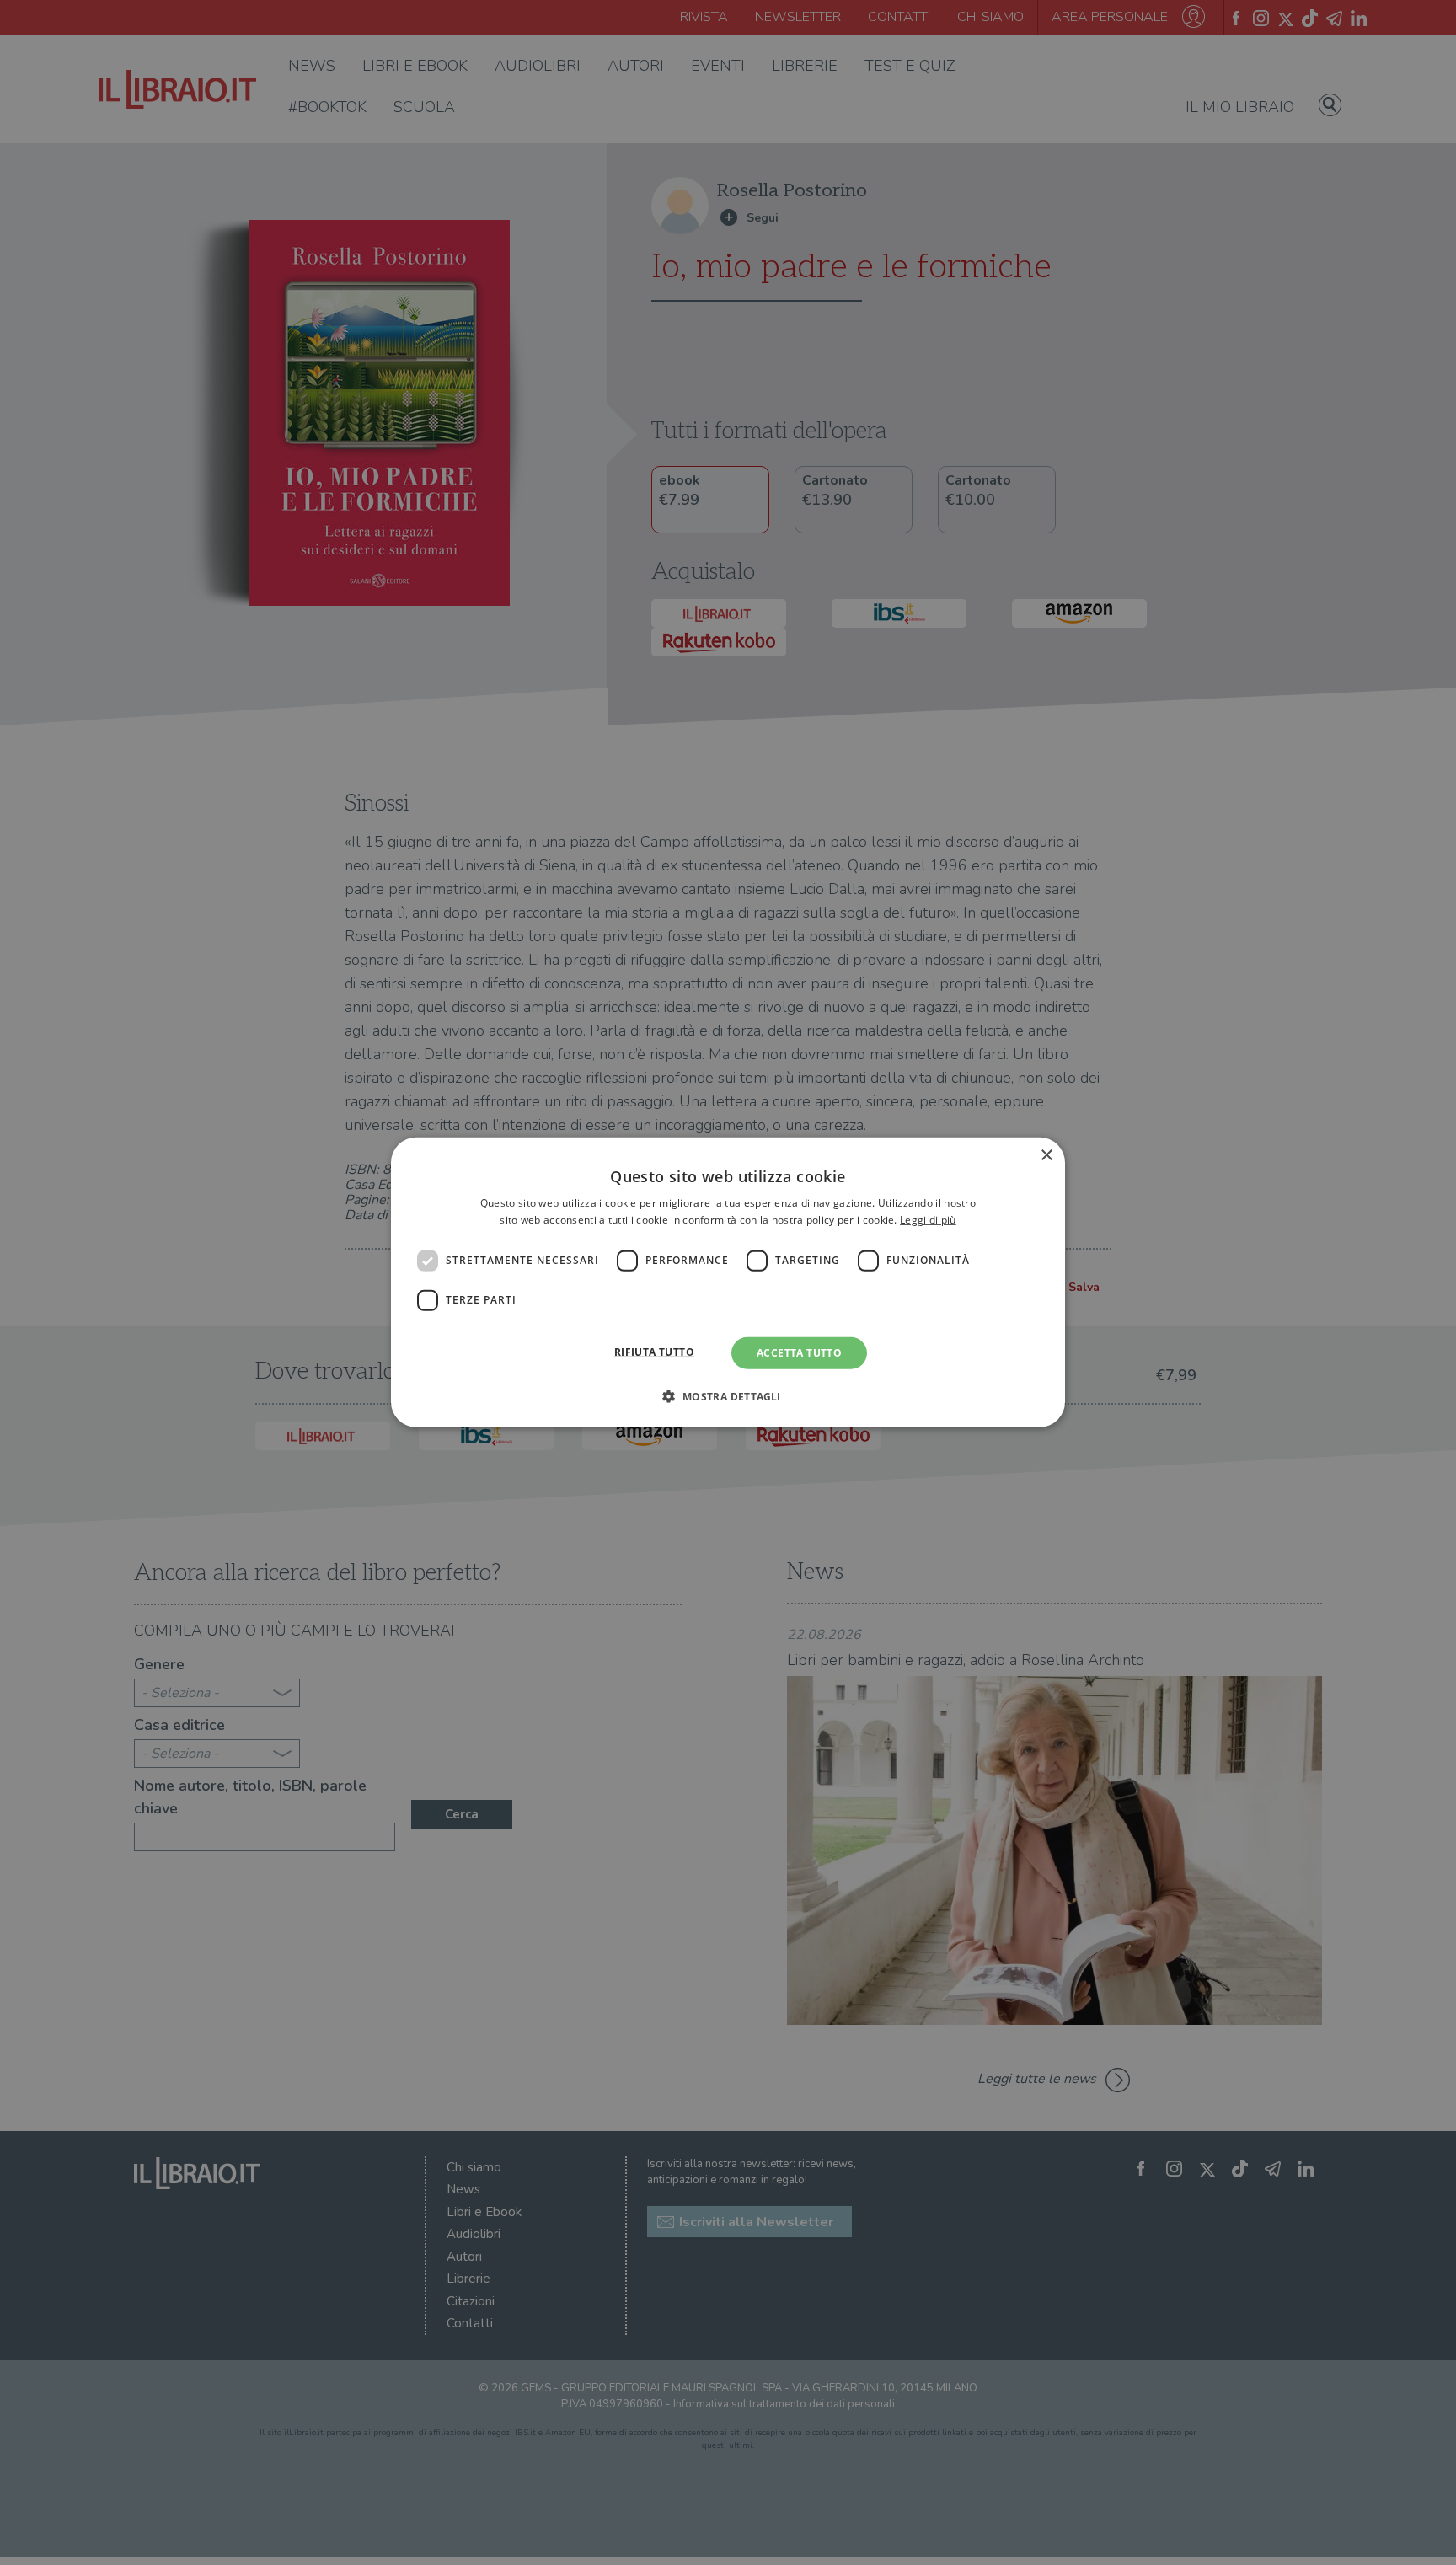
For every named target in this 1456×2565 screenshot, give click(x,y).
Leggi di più (928, 1220)
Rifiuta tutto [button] (654, 1352)
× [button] (1046, 1156)
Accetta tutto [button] (799, 1353)
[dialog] (728, 1282)
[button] (728, 1396)
